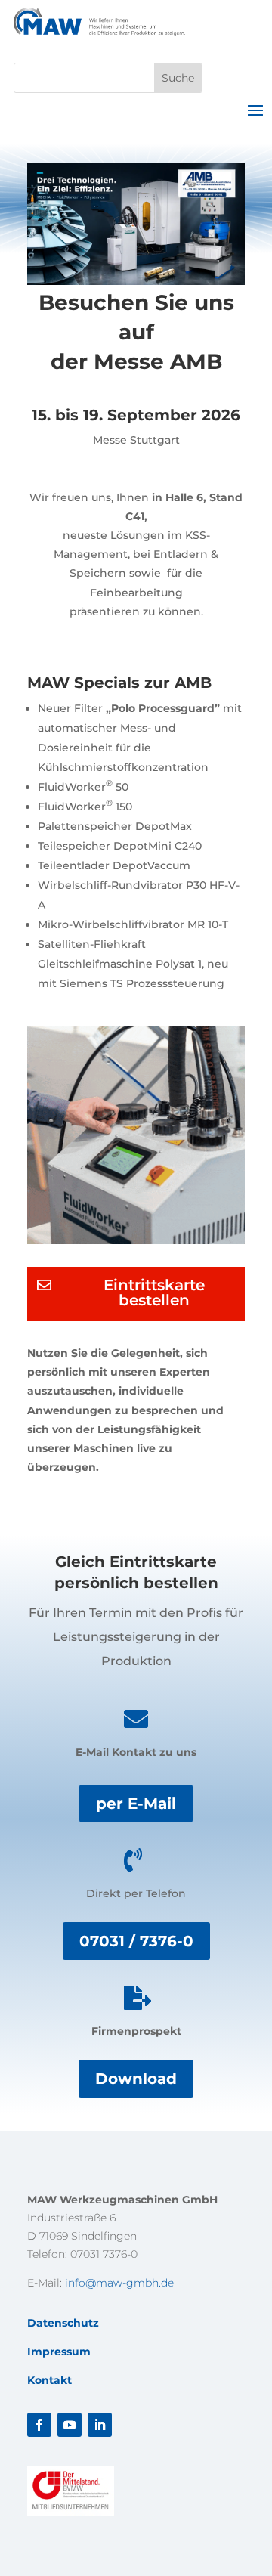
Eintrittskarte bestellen (154, 1293)
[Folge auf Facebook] (39, 2425)
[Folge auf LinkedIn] (100, 2425)
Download (136, 2079)
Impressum (59, 2352)
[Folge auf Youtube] (70, 2425)
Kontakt (49, 2380)
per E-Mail (136, 1804)
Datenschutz (63, 2323)
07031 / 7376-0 (136, 1941)
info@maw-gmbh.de (119, 2283)
